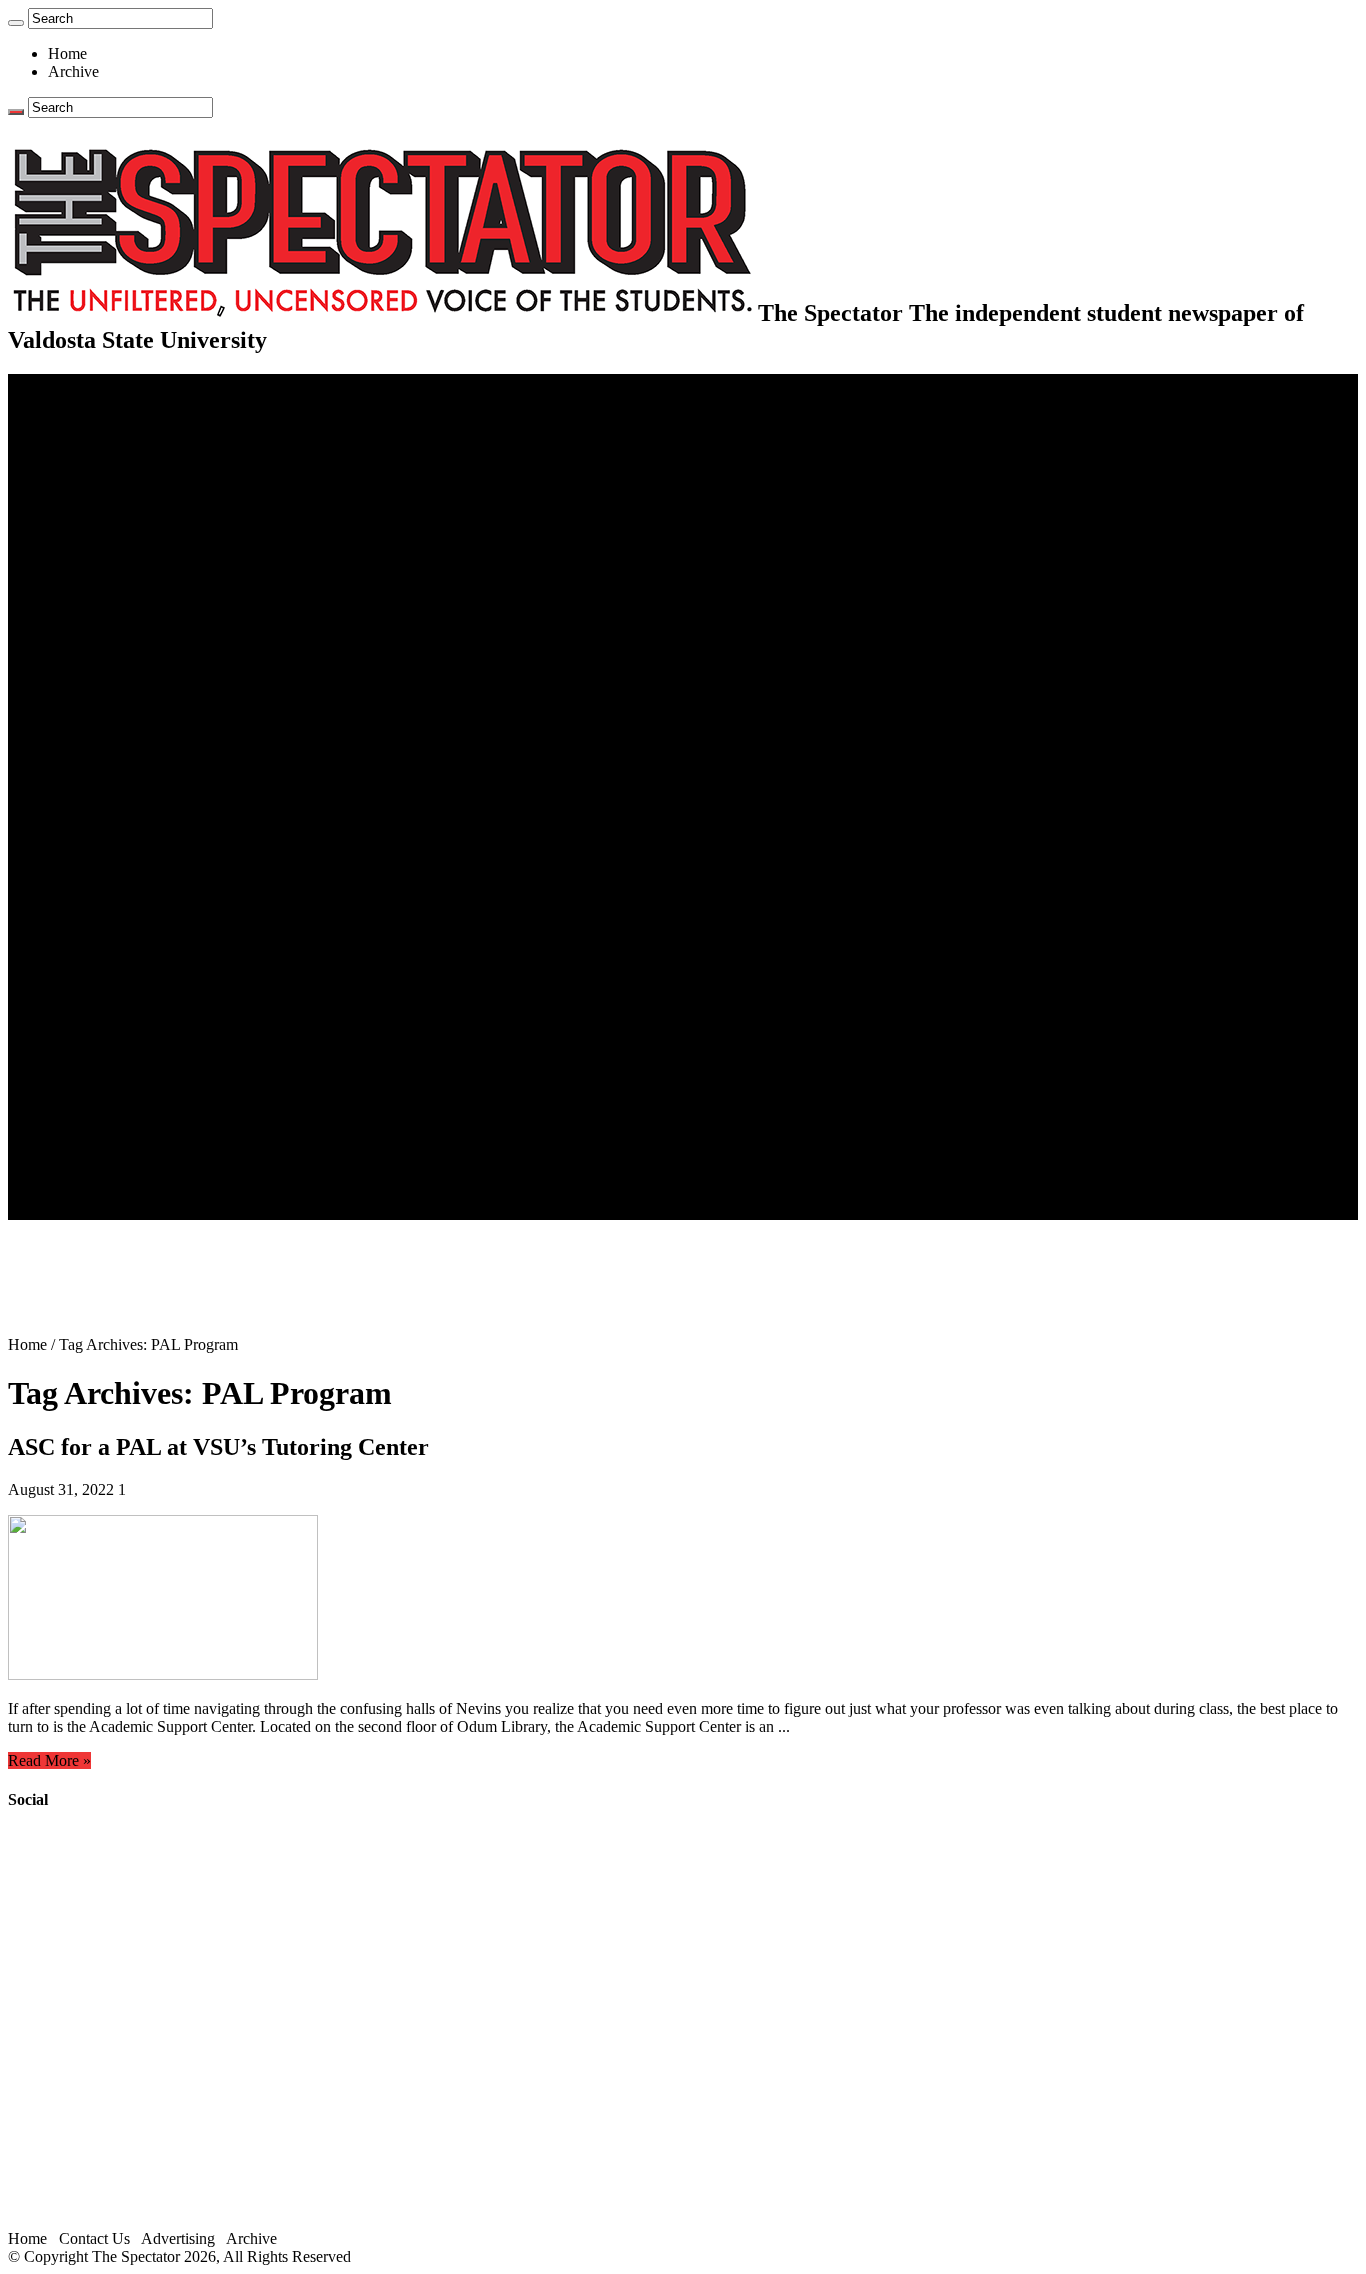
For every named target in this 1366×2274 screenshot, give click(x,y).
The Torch (81, 1084)
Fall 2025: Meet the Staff (166, 1156)
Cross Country (134, 724)
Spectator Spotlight (148, 670)
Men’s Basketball (142, 778)
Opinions (77, 490)
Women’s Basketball (152, 796)
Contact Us (123, 1138)
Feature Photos (135, 1048)
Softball (112, 814)
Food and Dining (142, 634)
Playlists (114, 1012)
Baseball (115, 760)
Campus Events (137, 598)
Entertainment (92, 904)
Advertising (178, 2238)
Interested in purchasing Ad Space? (199, 1210)
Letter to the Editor (147, 562)
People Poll (124, 526)
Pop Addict (123, 958)
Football (114, 742)
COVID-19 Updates (152, 472)
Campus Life (89, 580)
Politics (111, 454)
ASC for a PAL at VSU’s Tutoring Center (218, 1447)
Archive (73, 71)
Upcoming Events (105, 1102)
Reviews (115, 940)
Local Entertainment (152, 976)
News (66, 418)
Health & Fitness (141, 706)
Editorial (115, 508)
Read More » (49, 1760)
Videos (110, 994)
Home (67, 53)
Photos (69, 1030)
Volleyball (120, 850)
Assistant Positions (147, 1174)
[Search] (16, 23)
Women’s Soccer (141, 832)
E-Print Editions (98, 400)
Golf (102, 868)
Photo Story (125, 1066)
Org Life (115, 652)
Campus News (134, 616)
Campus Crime (135, 436)
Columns (116, 544)
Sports (68, 688)
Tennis (109, 886)
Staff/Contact (89, 1120)
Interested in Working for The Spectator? (216, 1192)
